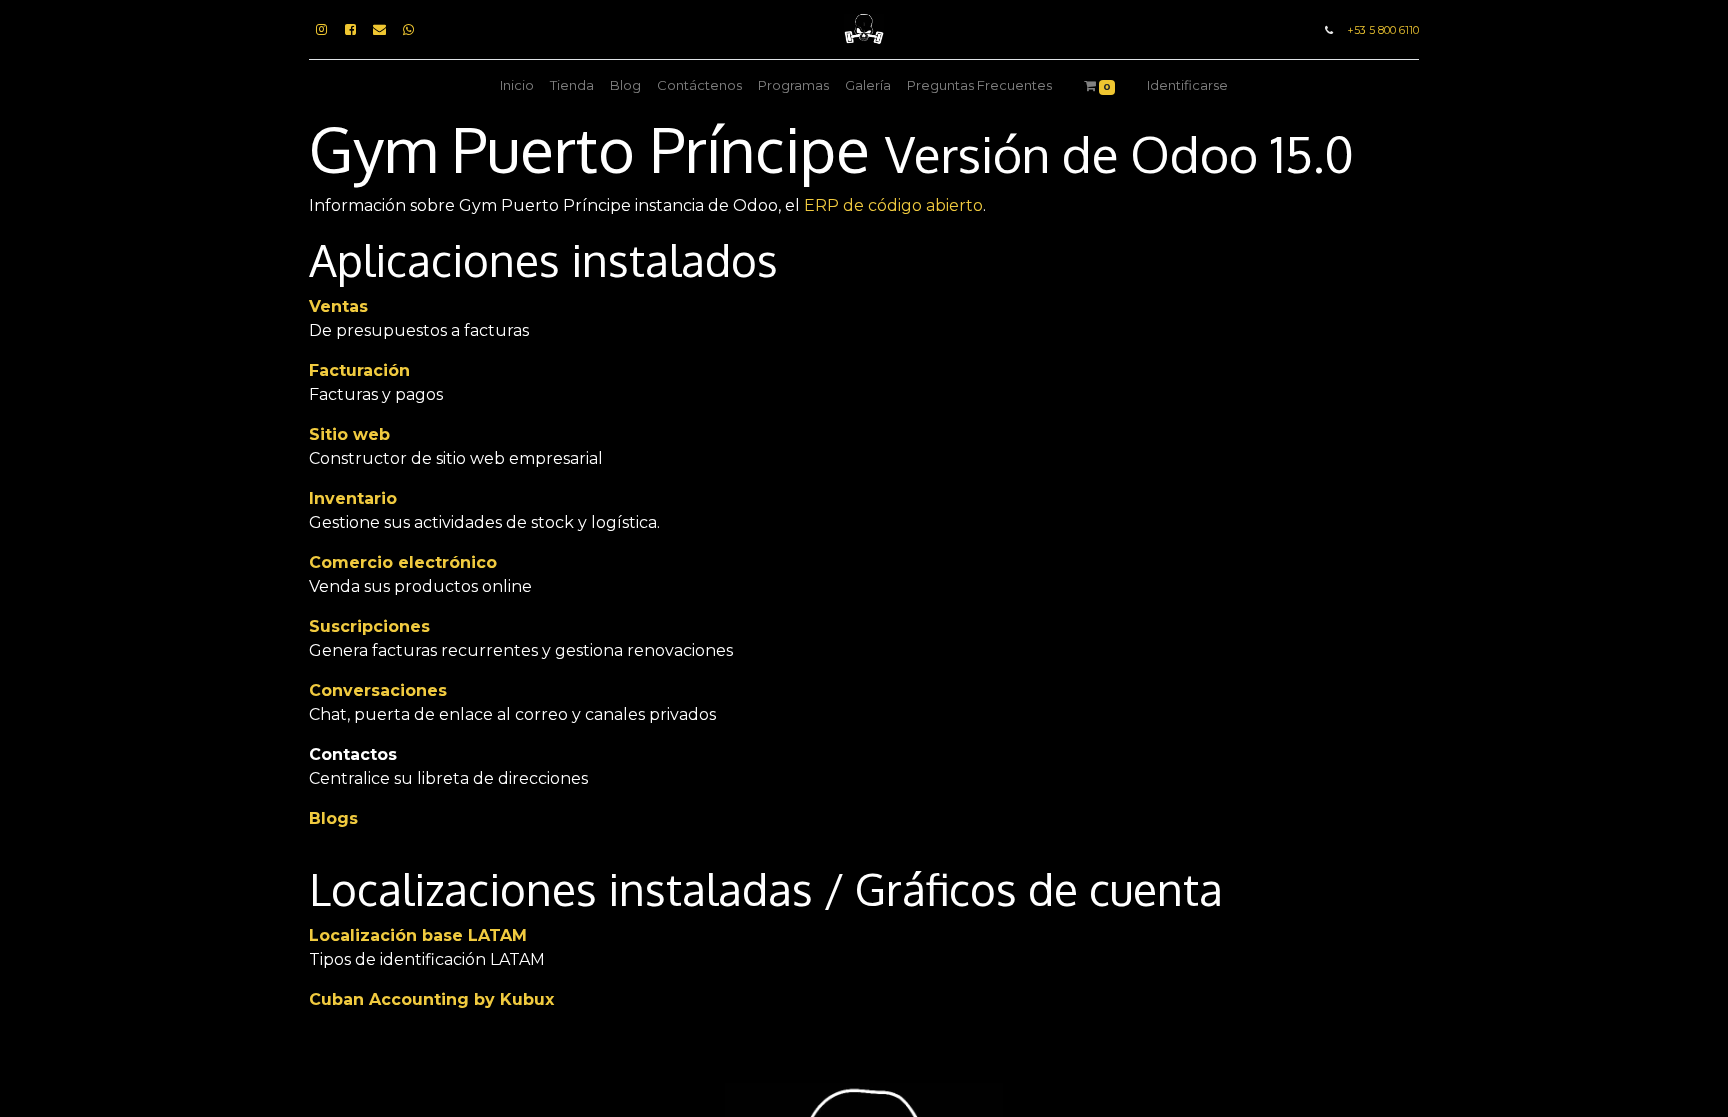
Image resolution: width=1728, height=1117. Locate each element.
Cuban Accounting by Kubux (431, 999)
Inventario (353, 498)
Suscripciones (369, 626)
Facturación (359, 370)
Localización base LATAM (418, 935)
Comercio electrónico (403, 562)
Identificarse (1187, 85)
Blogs (333, 818)
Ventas (338, 306)
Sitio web (349, 434)
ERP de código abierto (893, 205)
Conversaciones (378, 690)
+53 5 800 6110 (1383, 30)
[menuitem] (517, 86)
